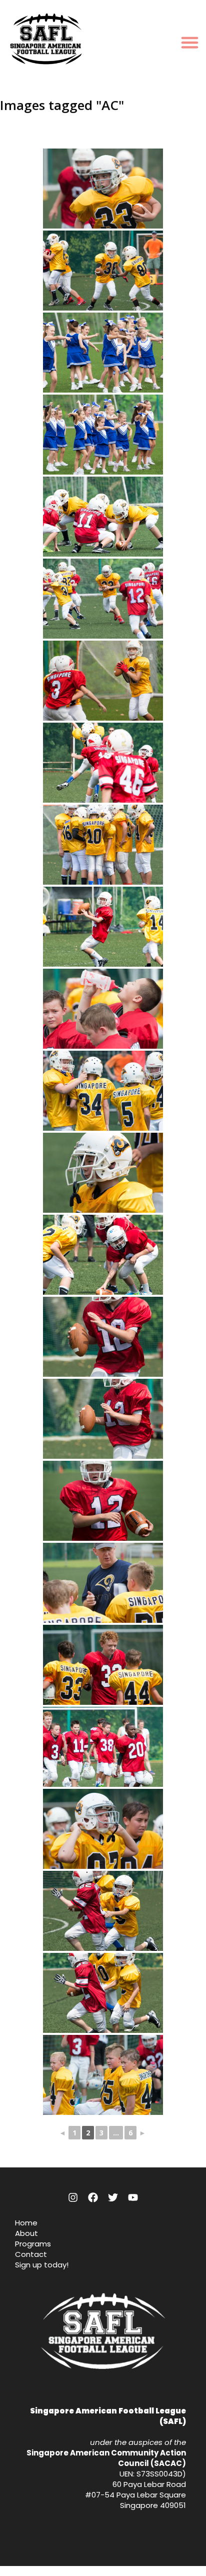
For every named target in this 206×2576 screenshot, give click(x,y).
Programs (33, 2244)
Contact (31, 2254)
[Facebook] (93, 2197)
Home (26, 2223)
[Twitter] (113, 2197)
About (26, 2233)
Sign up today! (42, 2265)
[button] (190, 42)
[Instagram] (73, 2197)
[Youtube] (133, 2197)
